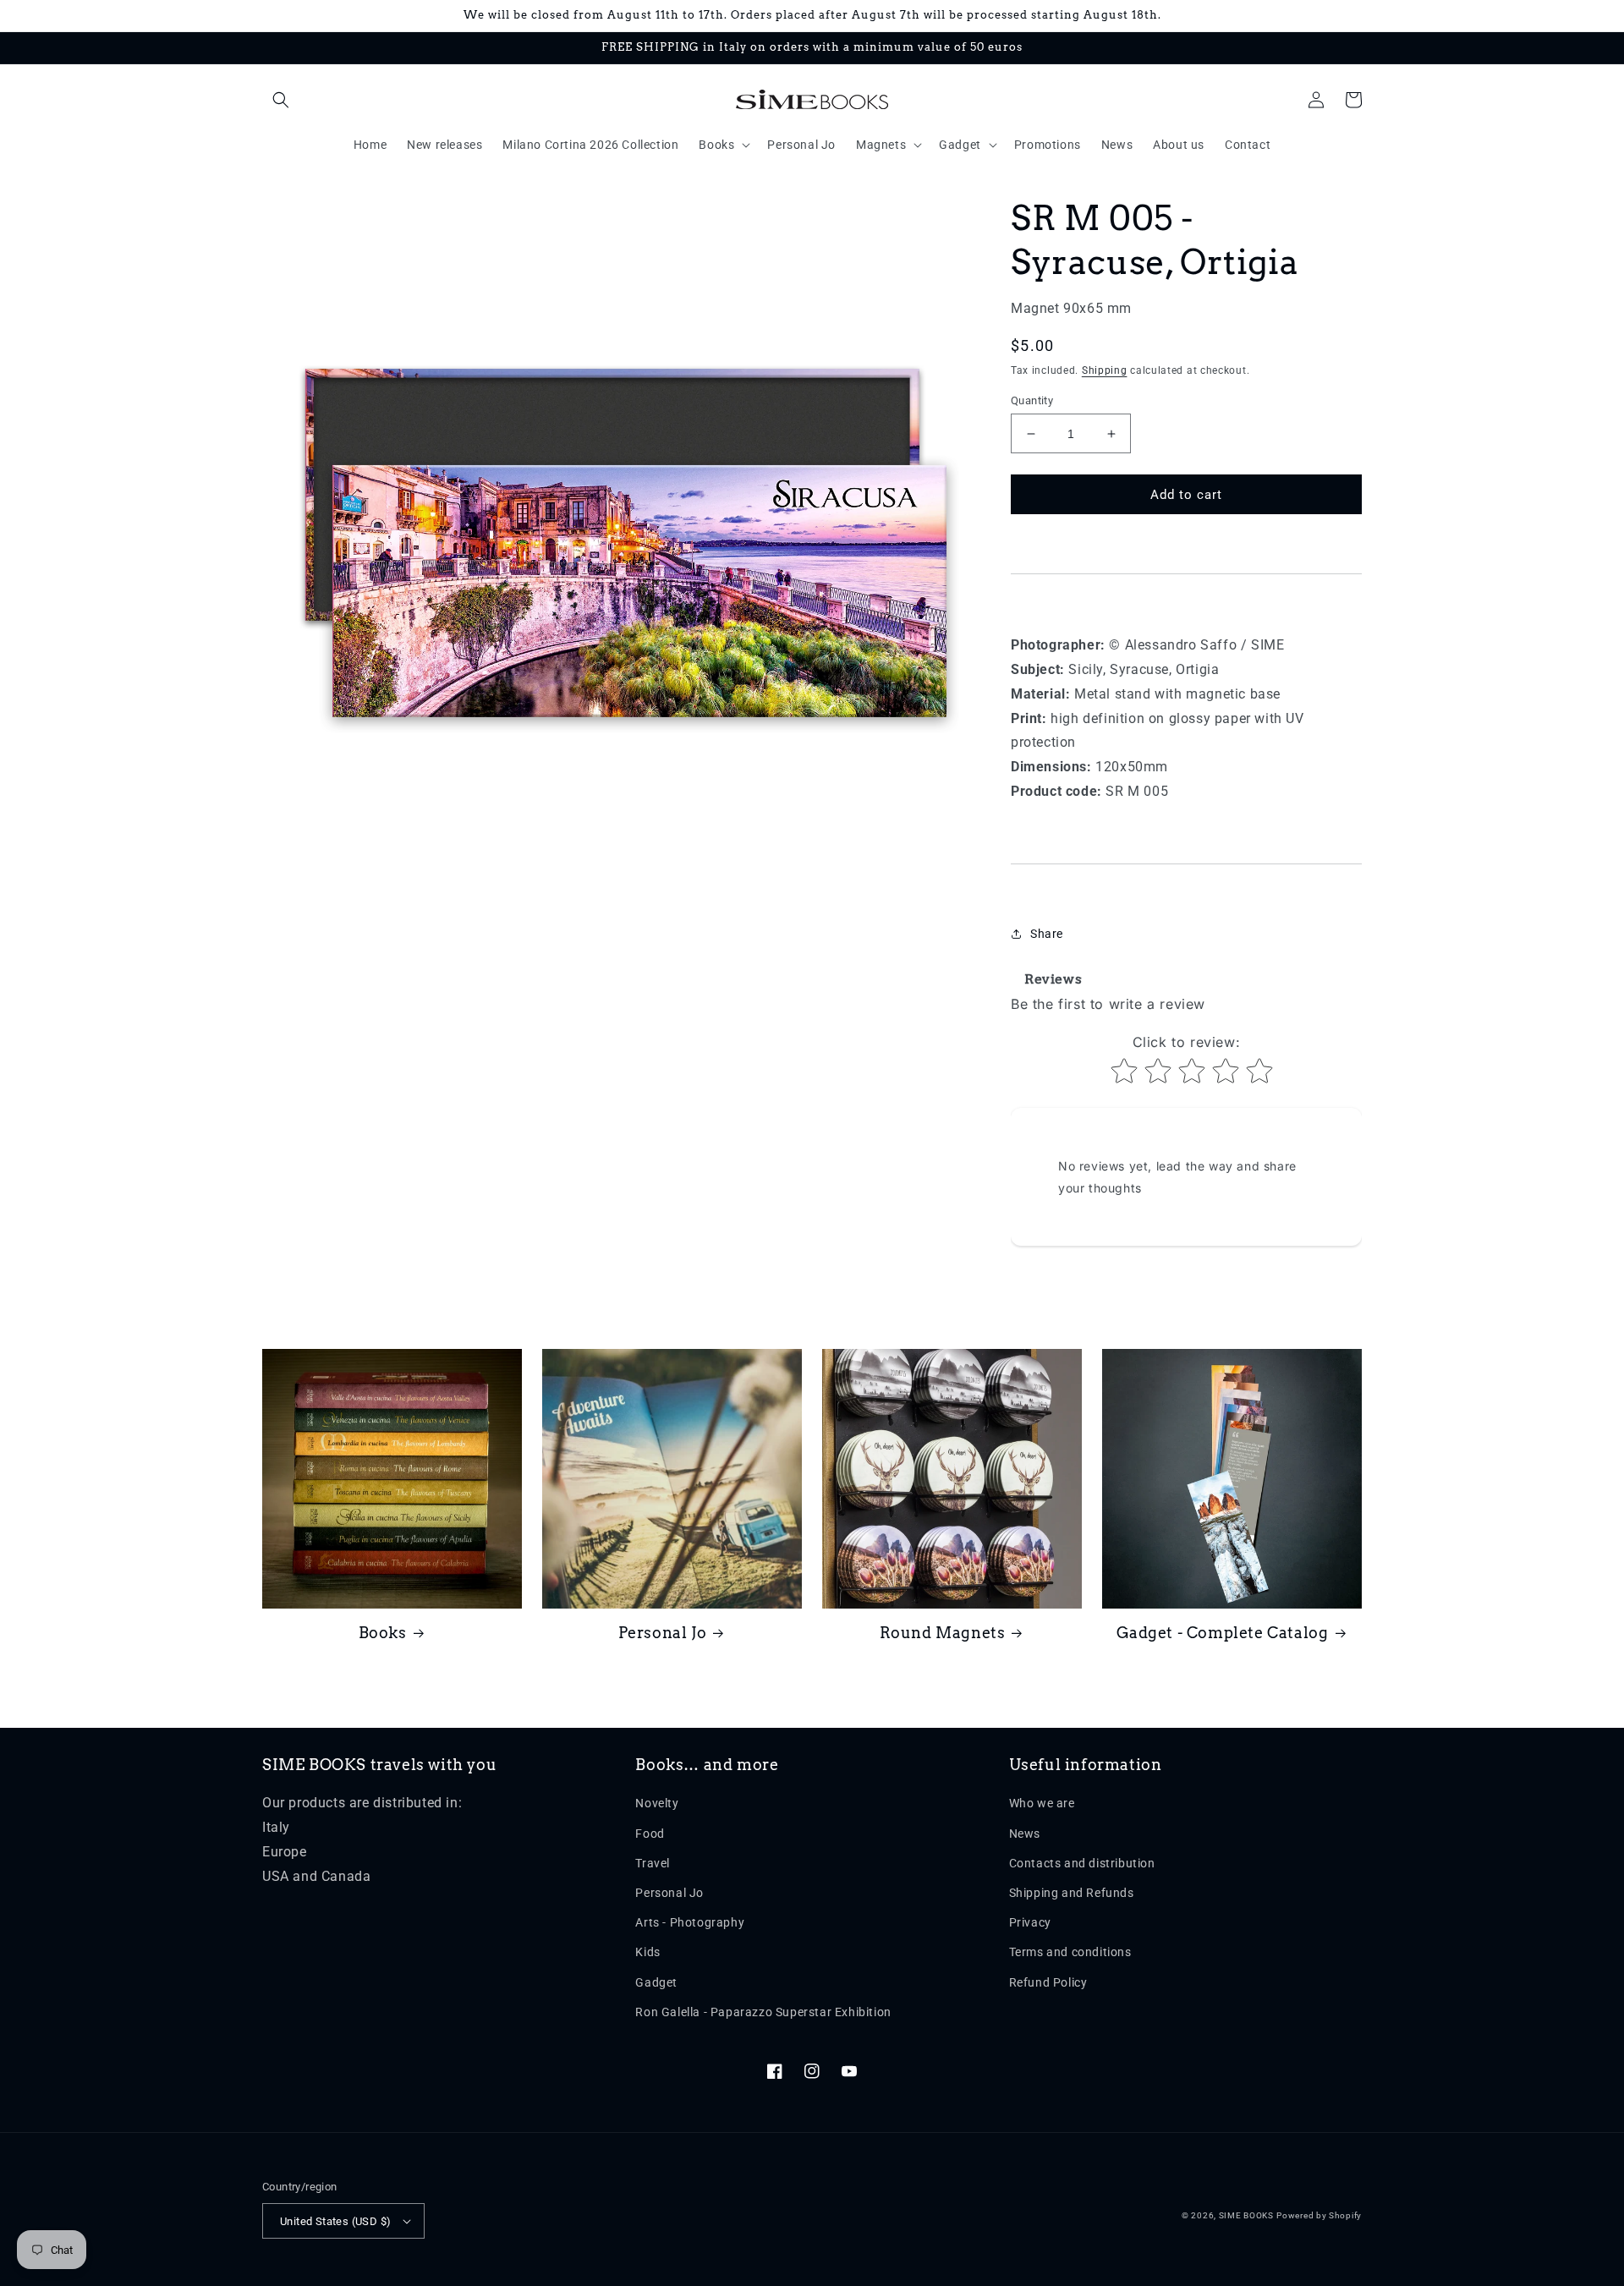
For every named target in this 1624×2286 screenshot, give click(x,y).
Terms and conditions (1070, 1952)
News (1025, 1834)
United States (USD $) (335, 2221)
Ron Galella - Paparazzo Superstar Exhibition (763, 2012)
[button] (281, 100)
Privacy (1030, 1922)
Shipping (1105, 370)
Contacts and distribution (1082, 1863)
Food (650, 1834)
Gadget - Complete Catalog (1223, 1633)
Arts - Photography (690, 1922)
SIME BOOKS (1246, 2215)
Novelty (657, 1803)
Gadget (656, 1982)
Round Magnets (943, 1633)
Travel (653, 1863)
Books (383, 1633)
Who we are (1042, 1803)
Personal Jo (663, 1633)
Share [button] (1047, 934)
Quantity (1032, 400)
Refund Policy (1048, 1982)
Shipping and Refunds (1072, 1893)
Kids (647, 1952)
